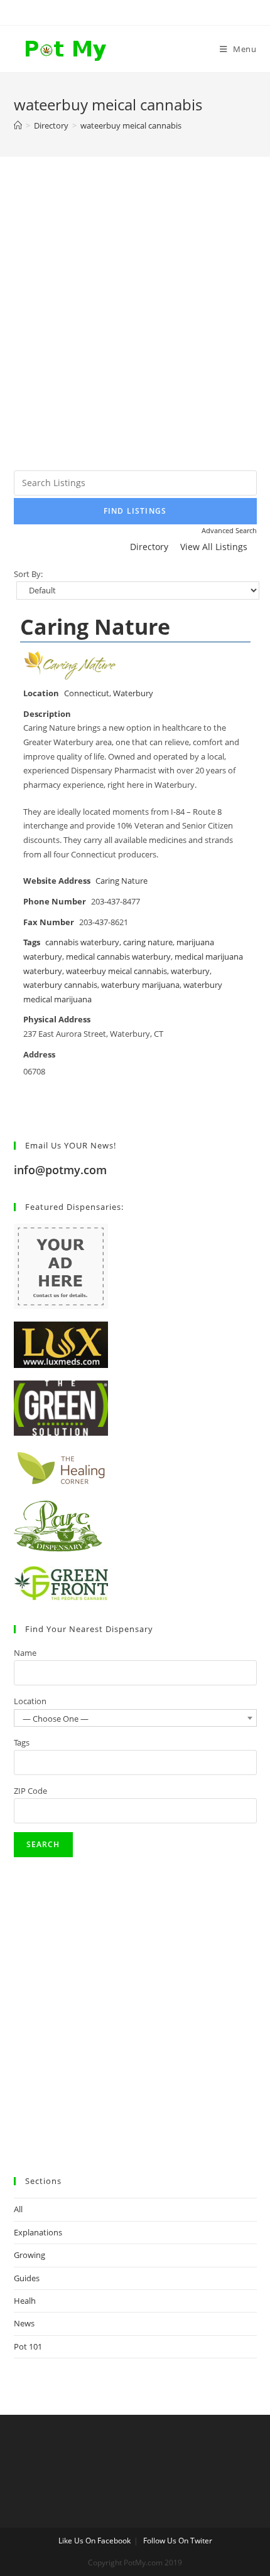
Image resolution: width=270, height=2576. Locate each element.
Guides (27, 2278)
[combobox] (135, 1718)
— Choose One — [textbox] (56, 1719)
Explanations (38, 2232)
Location (30, 1701)
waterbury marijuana (140, 985)
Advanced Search (229, 530)
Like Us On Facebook (94, 2541)
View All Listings (214, 547)
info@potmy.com (60, 1170)
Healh (25, 2301)
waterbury (190, 971)
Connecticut (87, 693)
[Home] (18, 125)
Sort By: (28, 574)
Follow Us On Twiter (178, 2541)
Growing (30, 2255)
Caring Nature (95, 627)
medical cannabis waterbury (118, 957)
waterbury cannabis (60, 985)
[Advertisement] (135, 329)
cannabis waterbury (82, 942)
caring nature (148, 942)
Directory (149, 547)
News (24, 2323)
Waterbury (133, 693)
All (18, 2209)
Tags (22, 1742)
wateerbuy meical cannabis (116, 971)
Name (25, 1653)
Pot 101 (28, 2346)
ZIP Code (30, 1791)
